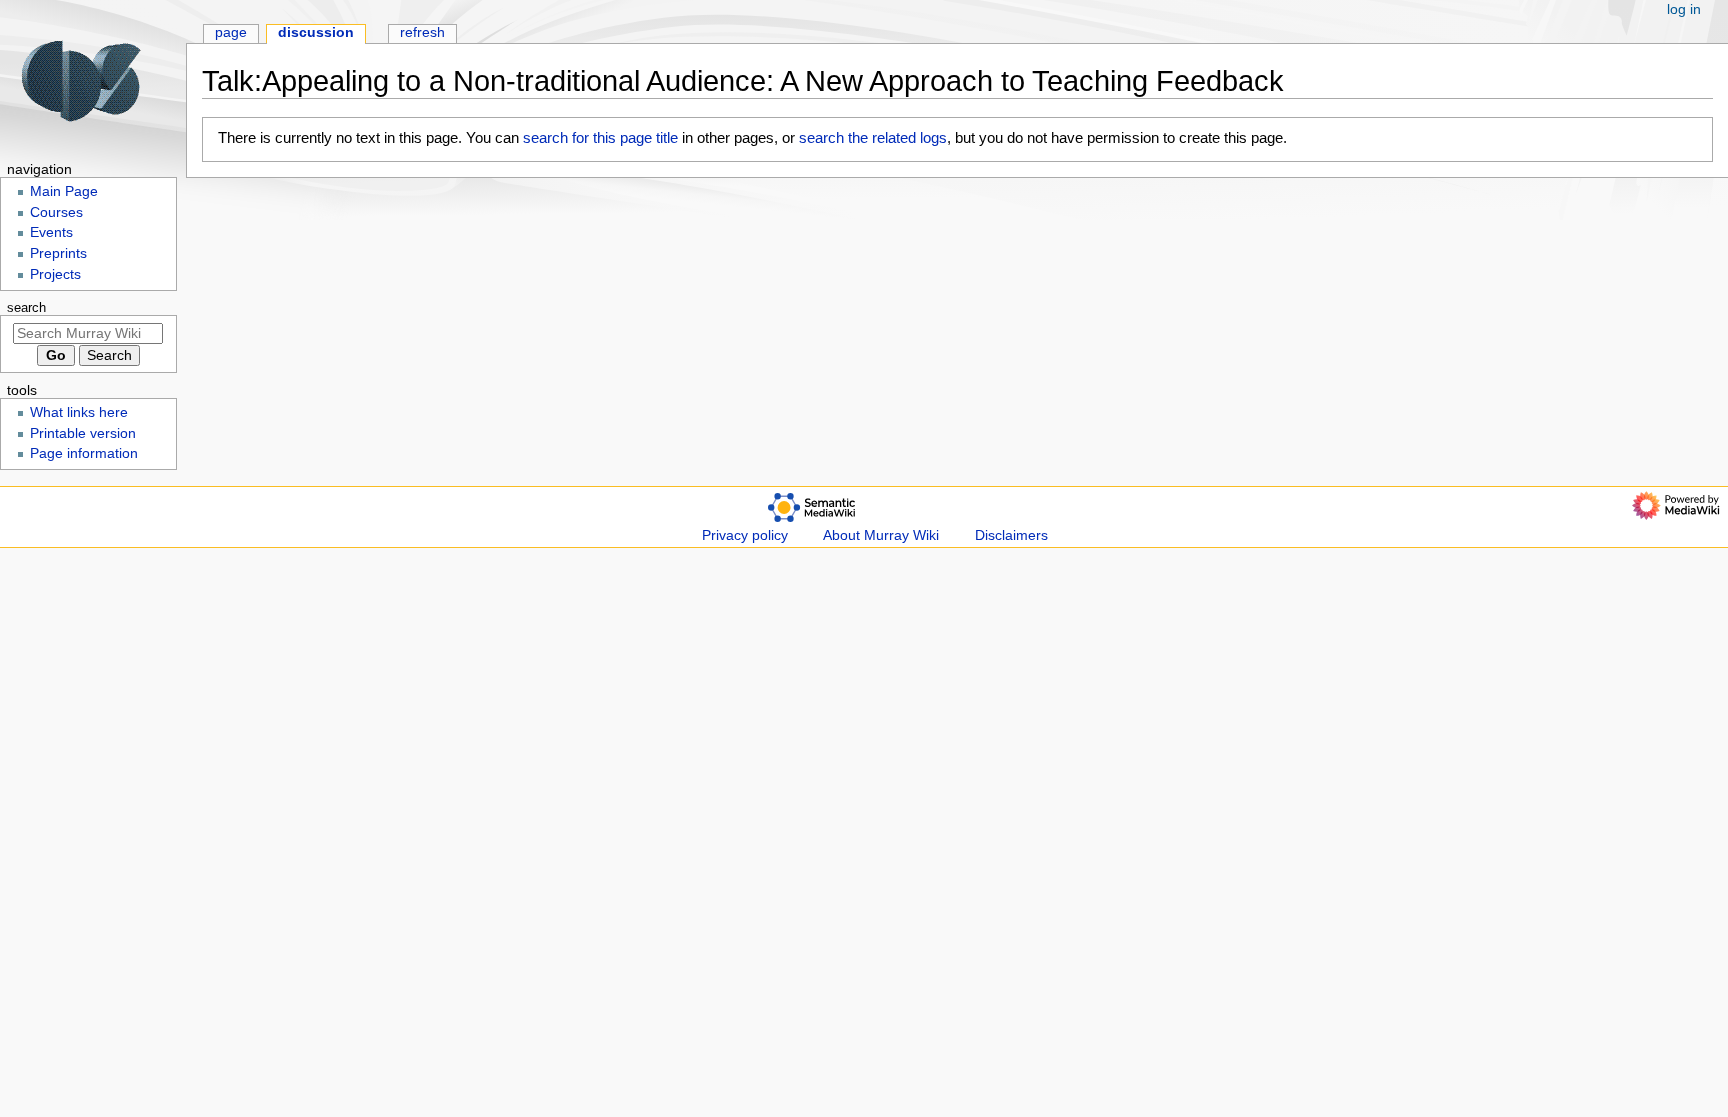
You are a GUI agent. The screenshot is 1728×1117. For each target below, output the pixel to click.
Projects (55, 274)
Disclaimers (1011, 535)
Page (231, 32)
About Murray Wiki (881, 535)
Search (26, 308)
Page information (84, 453)
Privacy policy (745, 535)
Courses (56, 212)
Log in (1684, 9)
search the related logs (873, 137)
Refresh (422, 32)
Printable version (83, 433)
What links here (79, 412)
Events (51, 232)
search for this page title (600, 137)
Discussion (316, 32)
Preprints (58, 253)
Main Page (64, 191)
